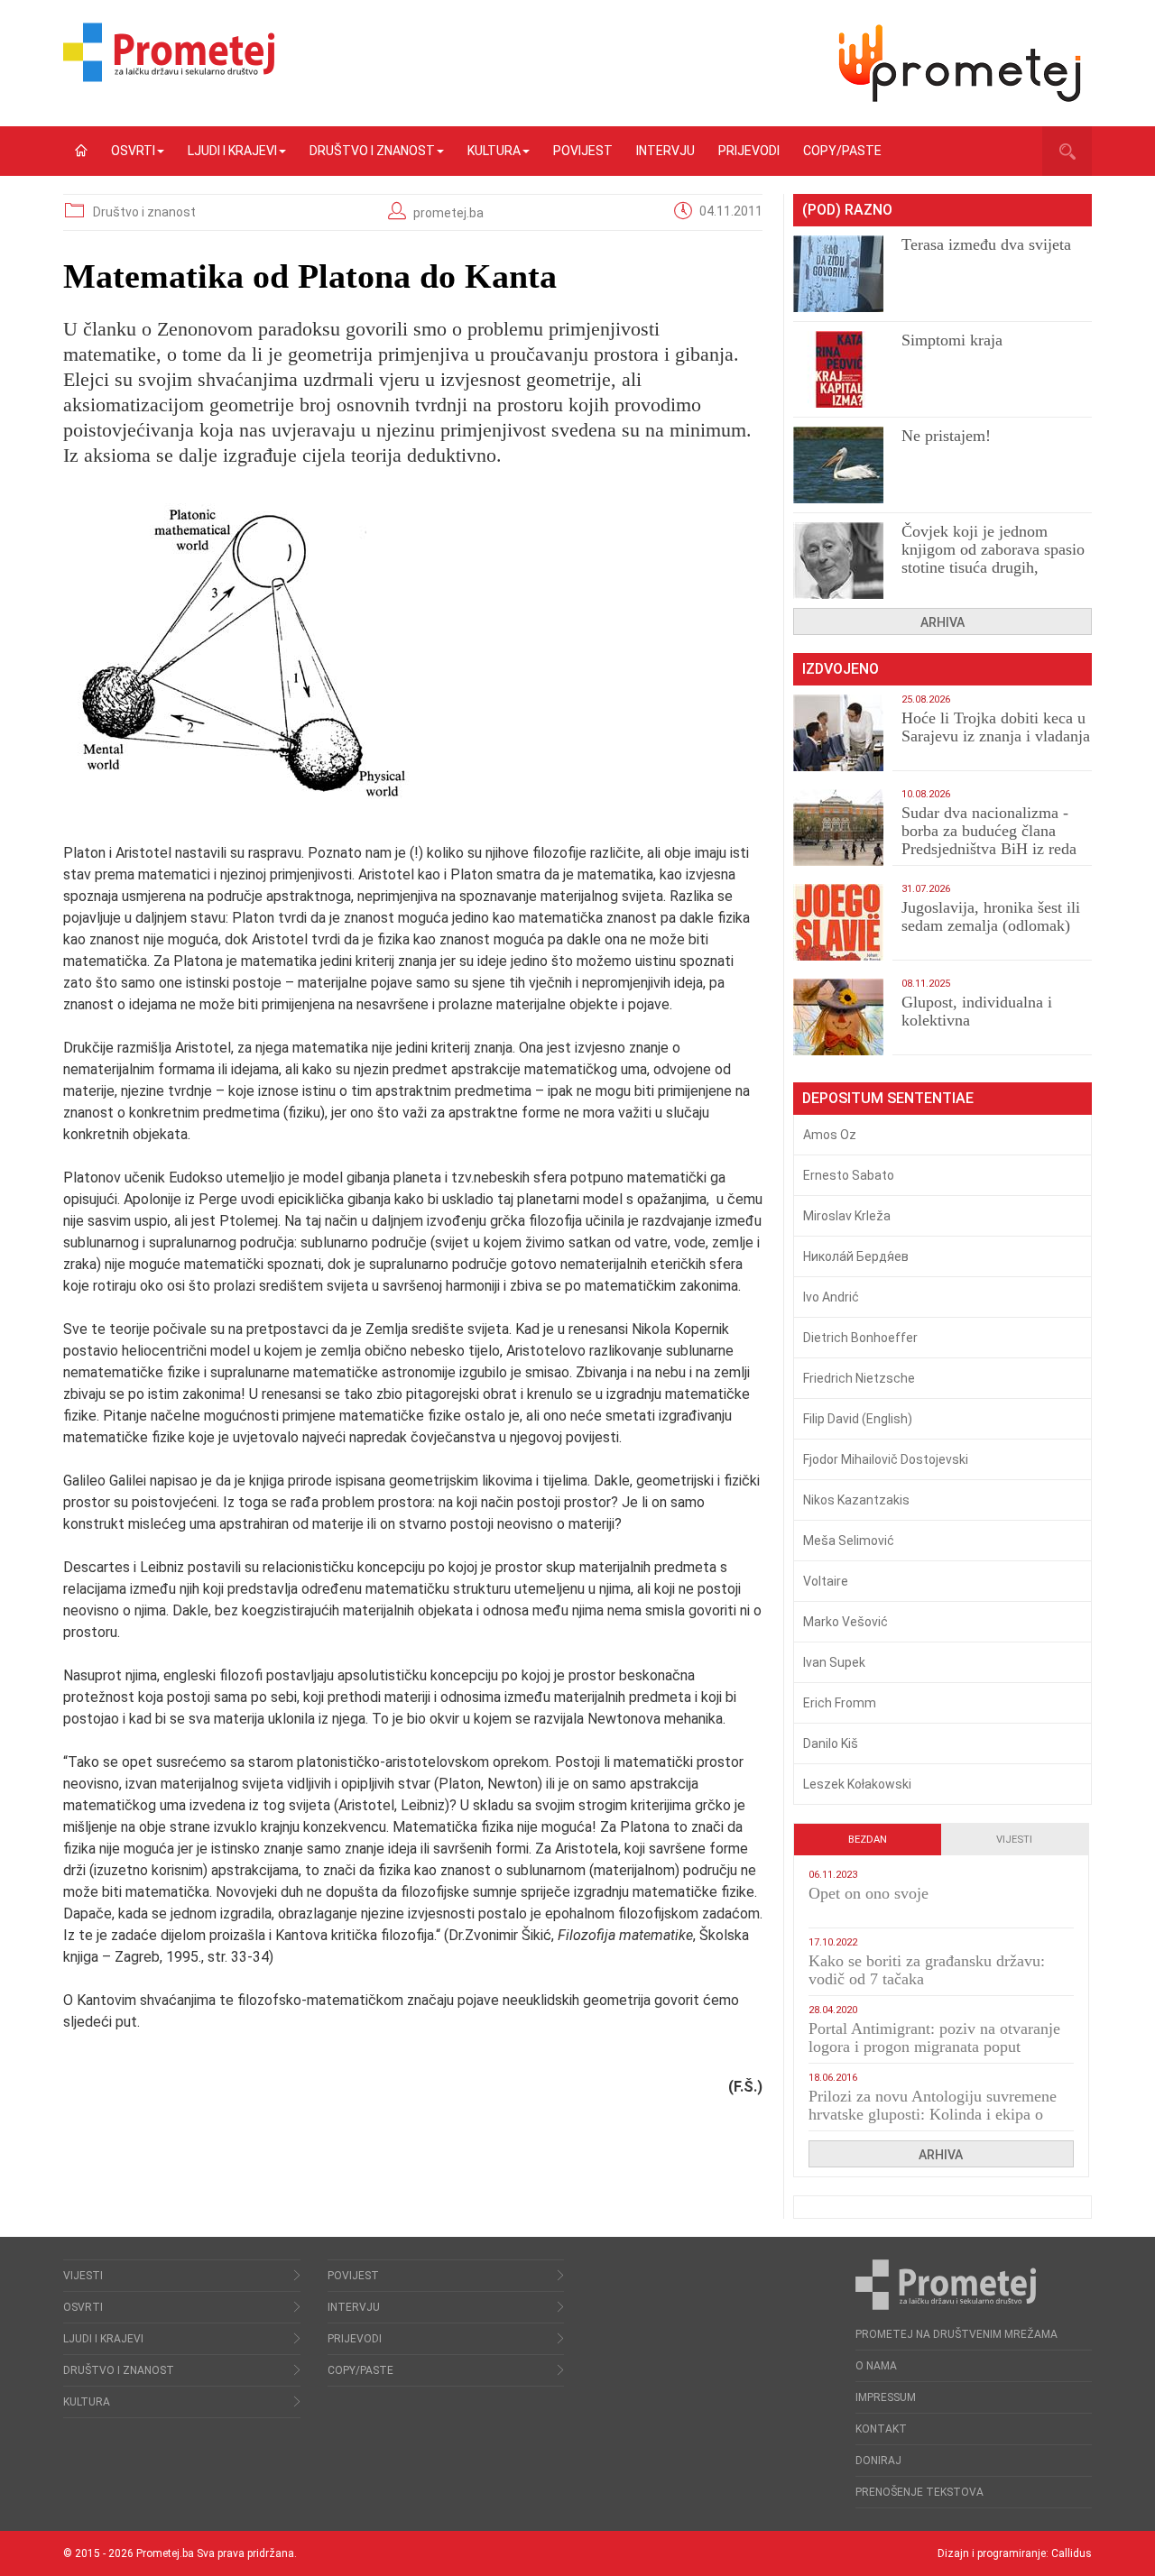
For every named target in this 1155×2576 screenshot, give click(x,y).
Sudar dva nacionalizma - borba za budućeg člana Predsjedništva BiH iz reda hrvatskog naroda (989, 840)
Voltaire (826, 1581)
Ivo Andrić (831, 1297)
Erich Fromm (840, 1703)
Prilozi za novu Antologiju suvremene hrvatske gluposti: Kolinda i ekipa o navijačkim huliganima (933, 2114)
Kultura (494, 151)
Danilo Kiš (831, 1743)
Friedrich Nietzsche (859, 1378)
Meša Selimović (849, 1541)
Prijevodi (749, 151)
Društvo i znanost (372, 151)
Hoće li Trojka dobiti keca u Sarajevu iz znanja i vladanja (996, 727)
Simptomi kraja (952, 340)
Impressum (886, 2397)
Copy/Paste (842, 151)
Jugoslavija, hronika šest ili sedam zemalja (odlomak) (991, 916)
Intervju (665, 151)
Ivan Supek (834, 1662)
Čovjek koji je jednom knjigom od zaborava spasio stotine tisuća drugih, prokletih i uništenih (993, 558)
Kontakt (881, 2429)
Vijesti (1014, 1840)
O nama (876, 2366)
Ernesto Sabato (849, 1175)
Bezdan (868, 1840)
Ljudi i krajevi (232, 151)
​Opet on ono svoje (869, 1893)
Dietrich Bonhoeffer (860, 1338)
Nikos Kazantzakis (856, 1500)
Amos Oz (830, 1135)
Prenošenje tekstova (919, 2492)
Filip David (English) (858, 1419)
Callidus (1072, 2553)
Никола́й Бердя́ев (856, 1256)
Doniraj (878, 2461)
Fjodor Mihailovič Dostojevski (886, 1459)
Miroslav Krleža (847, 1216)
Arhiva (942, 622)
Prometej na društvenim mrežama (956, 2334)
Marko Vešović (845, 1622)
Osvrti (133, 151)
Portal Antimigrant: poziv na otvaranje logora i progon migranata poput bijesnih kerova (934, 2047)
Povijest (583, 151)
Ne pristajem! (946, 436)
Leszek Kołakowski (857, 1784)
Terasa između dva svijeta (986, 244)
